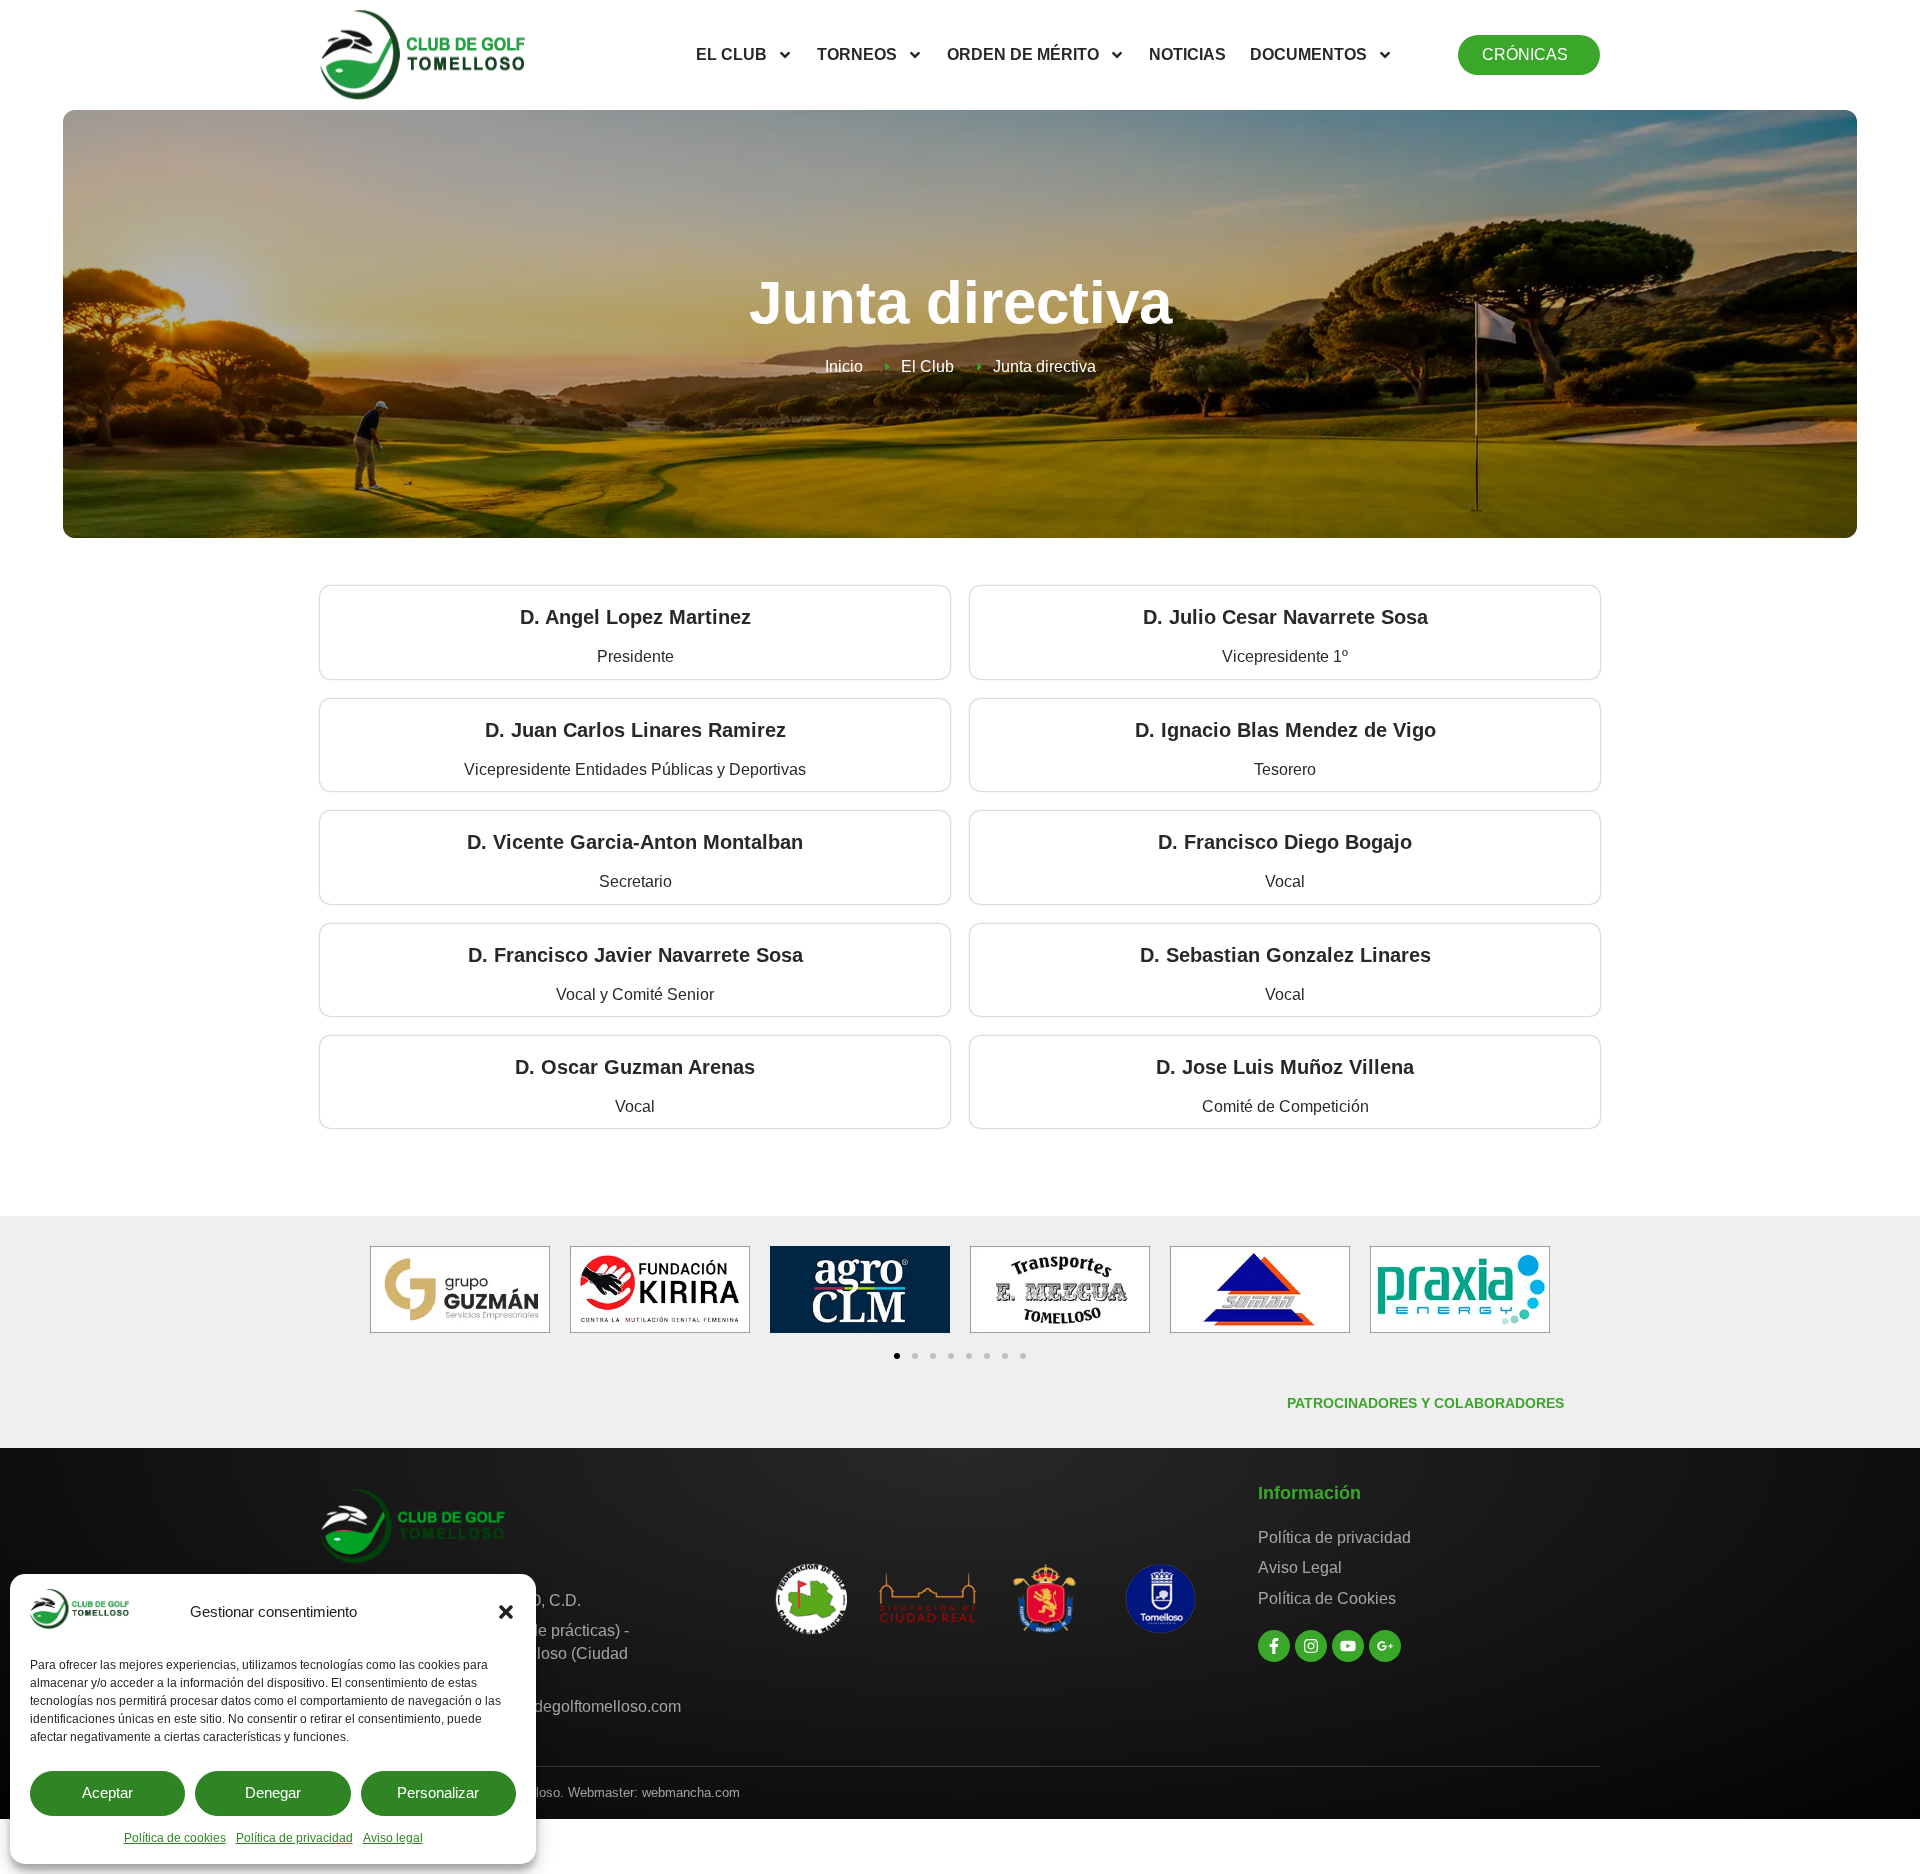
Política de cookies (175, 1838)
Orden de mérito (1023, 54)
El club (731, 54)
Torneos (857, 54)
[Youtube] (1348, 1646)
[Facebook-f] (1274, 1646)
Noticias (1187, 54)
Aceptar (107, 1792)
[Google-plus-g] (1385, 1646)
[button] (506, 1612)
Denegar (273, 1792)
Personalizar (438, 1792)
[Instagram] (1311, 1646)
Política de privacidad (294, 1838)
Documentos (1308, 54)
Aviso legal (393, 1838)
